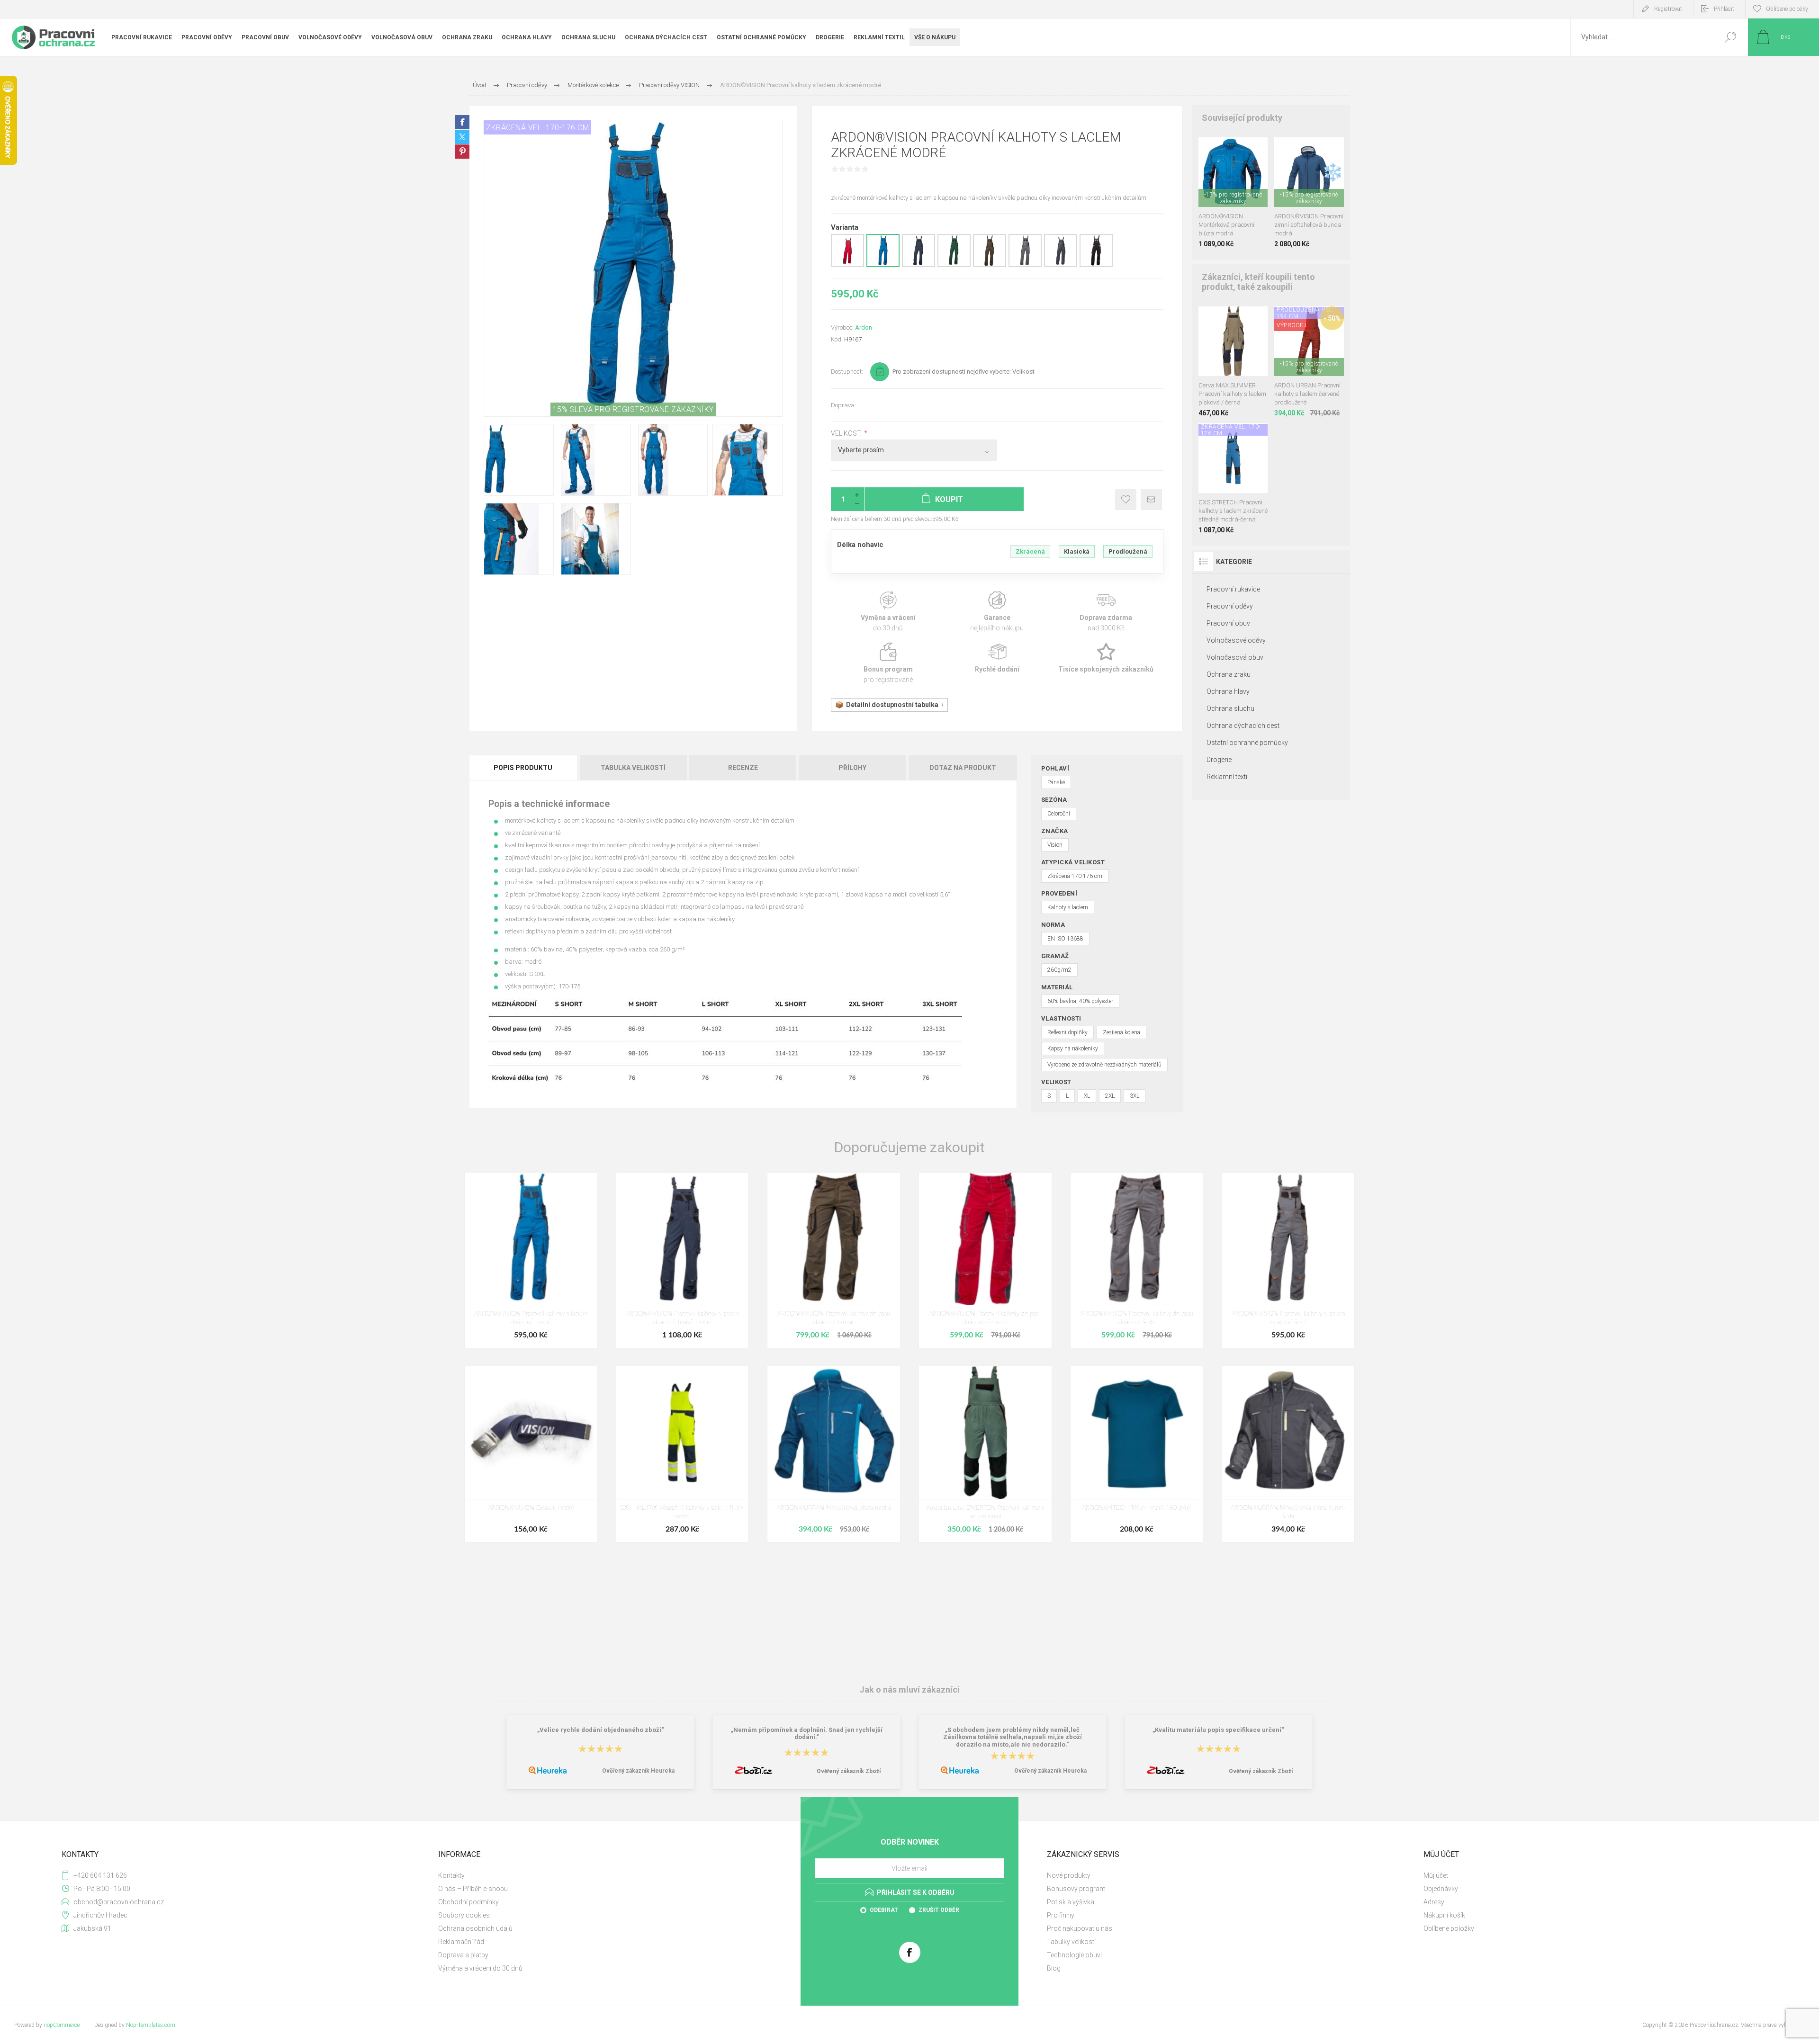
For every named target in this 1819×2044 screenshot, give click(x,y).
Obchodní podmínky (468, 1902)
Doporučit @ (1151, 499)
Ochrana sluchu (1230, 708)
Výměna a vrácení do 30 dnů (480, 1968)
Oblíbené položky (1449, 1928)
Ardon (864, 327)
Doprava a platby (463, 1955)
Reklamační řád (461, 1942)
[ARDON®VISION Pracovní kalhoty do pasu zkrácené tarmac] (833, 1260)
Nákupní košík (1444, 1915)
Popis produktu (523, 768)
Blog (1054, 1968)
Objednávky (1441, 1889)
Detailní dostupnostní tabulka (892, 705)
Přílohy (852, 768)
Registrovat (1668, 9)
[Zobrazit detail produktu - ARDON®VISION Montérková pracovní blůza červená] (1207, 150)
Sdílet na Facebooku (462, 122)
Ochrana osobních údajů (475, 1928)
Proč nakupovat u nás (1080, 1928)
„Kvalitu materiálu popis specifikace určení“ (1218, 1730)
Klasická (1077, 551)
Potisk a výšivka (1071, 1902)
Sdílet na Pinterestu (462, 152)
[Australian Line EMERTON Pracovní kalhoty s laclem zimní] (985, 1454)
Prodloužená (1128, 551)
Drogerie (1219, 760)
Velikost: (847, 433)
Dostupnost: (847, 372)
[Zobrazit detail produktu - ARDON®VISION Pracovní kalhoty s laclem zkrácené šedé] (1025, 265)
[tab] (524, 768)
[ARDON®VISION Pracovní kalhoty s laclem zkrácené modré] (531, 1260)
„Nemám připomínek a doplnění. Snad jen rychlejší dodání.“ (807, 1733)
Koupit (1224, 183)
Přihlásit (1724, 9)
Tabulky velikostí (1071, 1942)
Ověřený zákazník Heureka (638, 1771)
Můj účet (1436, 1875)
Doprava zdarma (1106, 612)
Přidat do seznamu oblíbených (1238, 183)
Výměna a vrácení (888, 612)
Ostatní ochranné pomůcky (1247, 743)
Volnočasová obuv (1235, 657)
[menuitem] (616, 1875)
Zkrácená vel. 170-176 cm (537, 128)
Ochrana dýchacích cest (1243, 726)
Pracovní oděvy (1230, 606)
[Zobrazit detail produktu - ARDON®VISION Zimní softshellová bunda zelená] (1316, 150)
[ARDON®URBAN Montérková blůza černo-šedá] (1288, 1454)
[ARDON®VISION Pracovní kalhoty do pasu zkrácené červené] (985, 1260)
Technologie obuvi (1074, 1955)
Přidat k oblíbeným (1126, 499)
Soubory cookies (464, 1915)
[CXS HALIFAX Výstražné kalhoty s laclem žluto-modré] (682, 1454)
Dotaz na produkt (963, 768)
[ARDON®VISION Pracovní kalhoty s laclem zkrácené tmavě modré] (682, 1260)
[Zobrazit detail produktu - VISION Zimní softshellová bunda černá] (1283, 150)
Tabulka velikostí (633, 768)
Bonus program (888, 663)
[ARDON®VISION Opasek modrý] (531, 1454)
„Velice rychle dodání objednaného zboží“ (601, 1730)
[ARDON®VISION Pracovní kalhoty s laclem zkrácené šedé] (1288, 1260)
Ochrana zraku (1229, 674)
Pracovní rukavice (1233, 589)
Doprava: (843, 405)
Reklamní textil (1228, 777)
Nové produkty (1069, 1875)
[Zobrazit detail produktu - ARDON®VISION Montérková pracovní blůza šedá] (1240, 150)
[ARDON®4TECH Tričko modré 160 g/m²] (1137, 1454)
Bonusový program (1076, 1889)
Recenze (743, 768)
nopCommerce (62, 2025)
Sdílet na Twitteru (462, 137)
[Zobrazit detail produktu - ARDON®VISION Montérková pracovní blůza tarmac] (1223, 150)
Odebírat (884, 1910)
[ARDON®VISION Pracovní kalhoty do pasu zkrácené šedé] (1137, 1260)
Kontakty (451, 1875)
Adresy (1434, 1902)
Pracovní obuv (1228, 623)
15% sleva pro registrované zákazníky (633, 409)
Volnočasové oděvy (1236, 640)
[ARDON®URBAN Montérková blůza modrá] (833, 1454)
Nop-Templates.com (151, 2025)
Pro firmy (1061, 1915)
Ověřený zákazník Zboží (849, 1771)
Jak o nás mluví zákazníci (909, 1690)
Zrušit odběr (939, 1910)
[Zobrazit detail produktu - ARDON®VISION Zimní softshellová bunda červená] (1300, 150)
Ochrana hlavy (1228, 691)
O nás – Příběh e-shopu (473, 1889)
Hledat (1730, 37)
